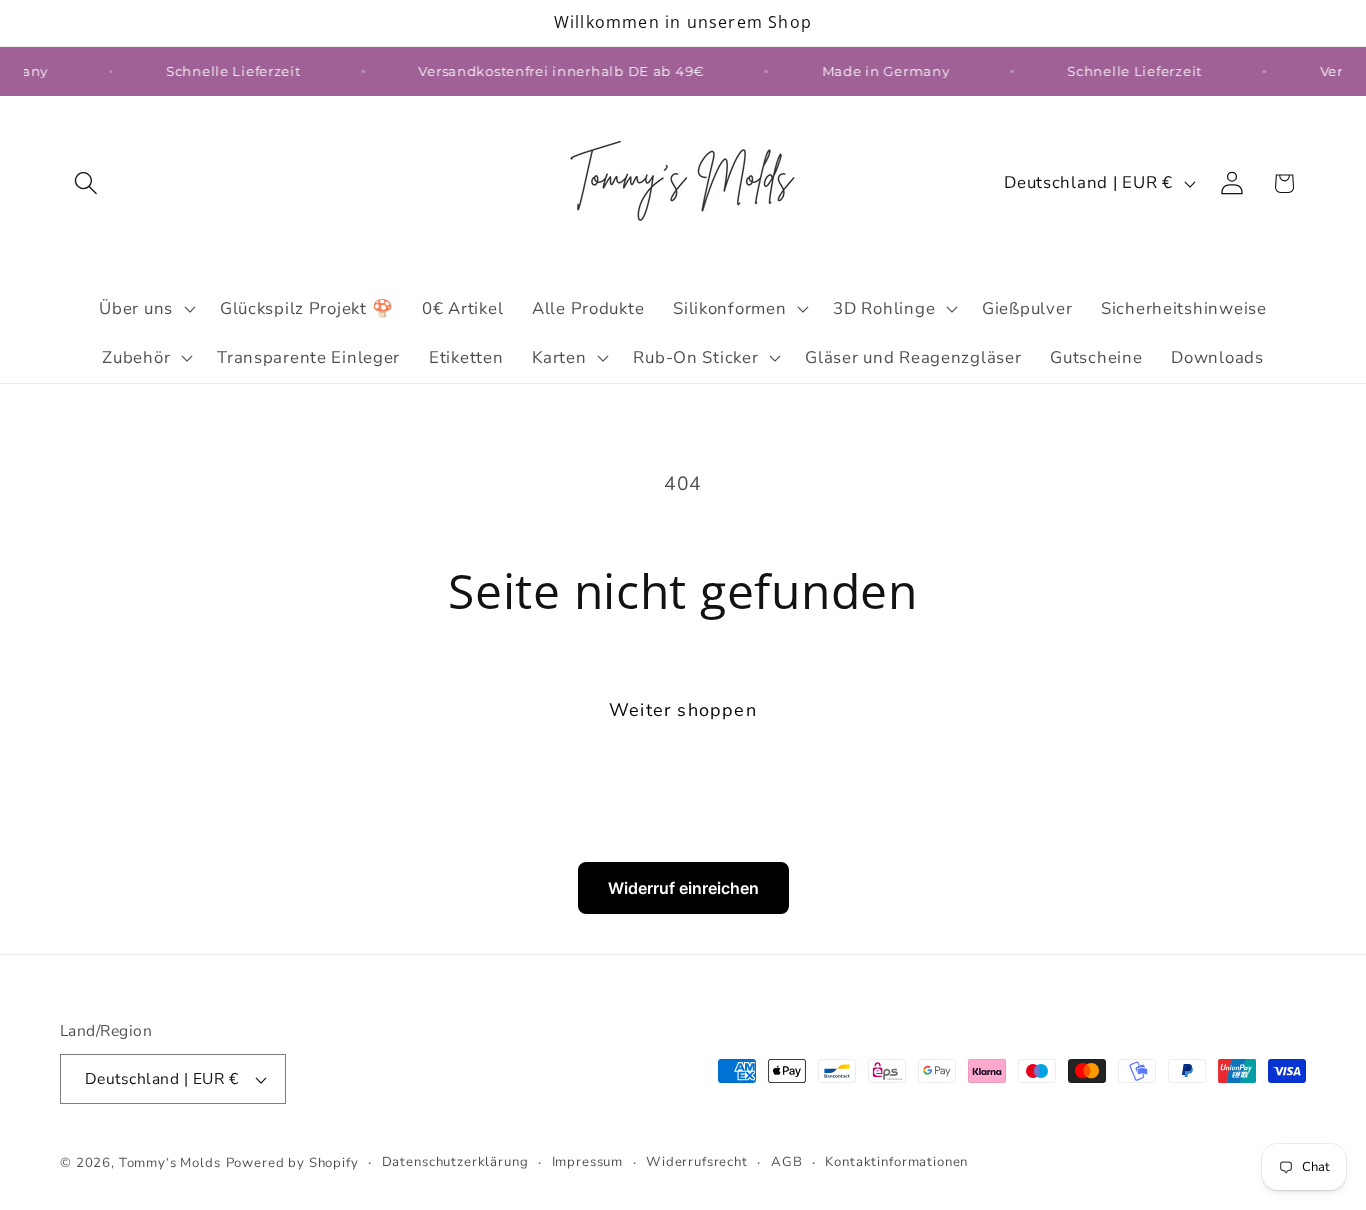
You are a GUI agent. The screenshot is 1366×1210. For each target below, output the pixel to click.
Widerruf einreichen (683, 888)
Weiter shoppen (683, 710)
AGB (787, 1162)
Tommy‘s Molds (170, 1163)
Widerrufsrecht (697, 1162)
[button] (86, 183)
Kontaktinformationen (896, 1162)
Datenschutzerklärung (455, 1162)
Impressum (588, 1162)
